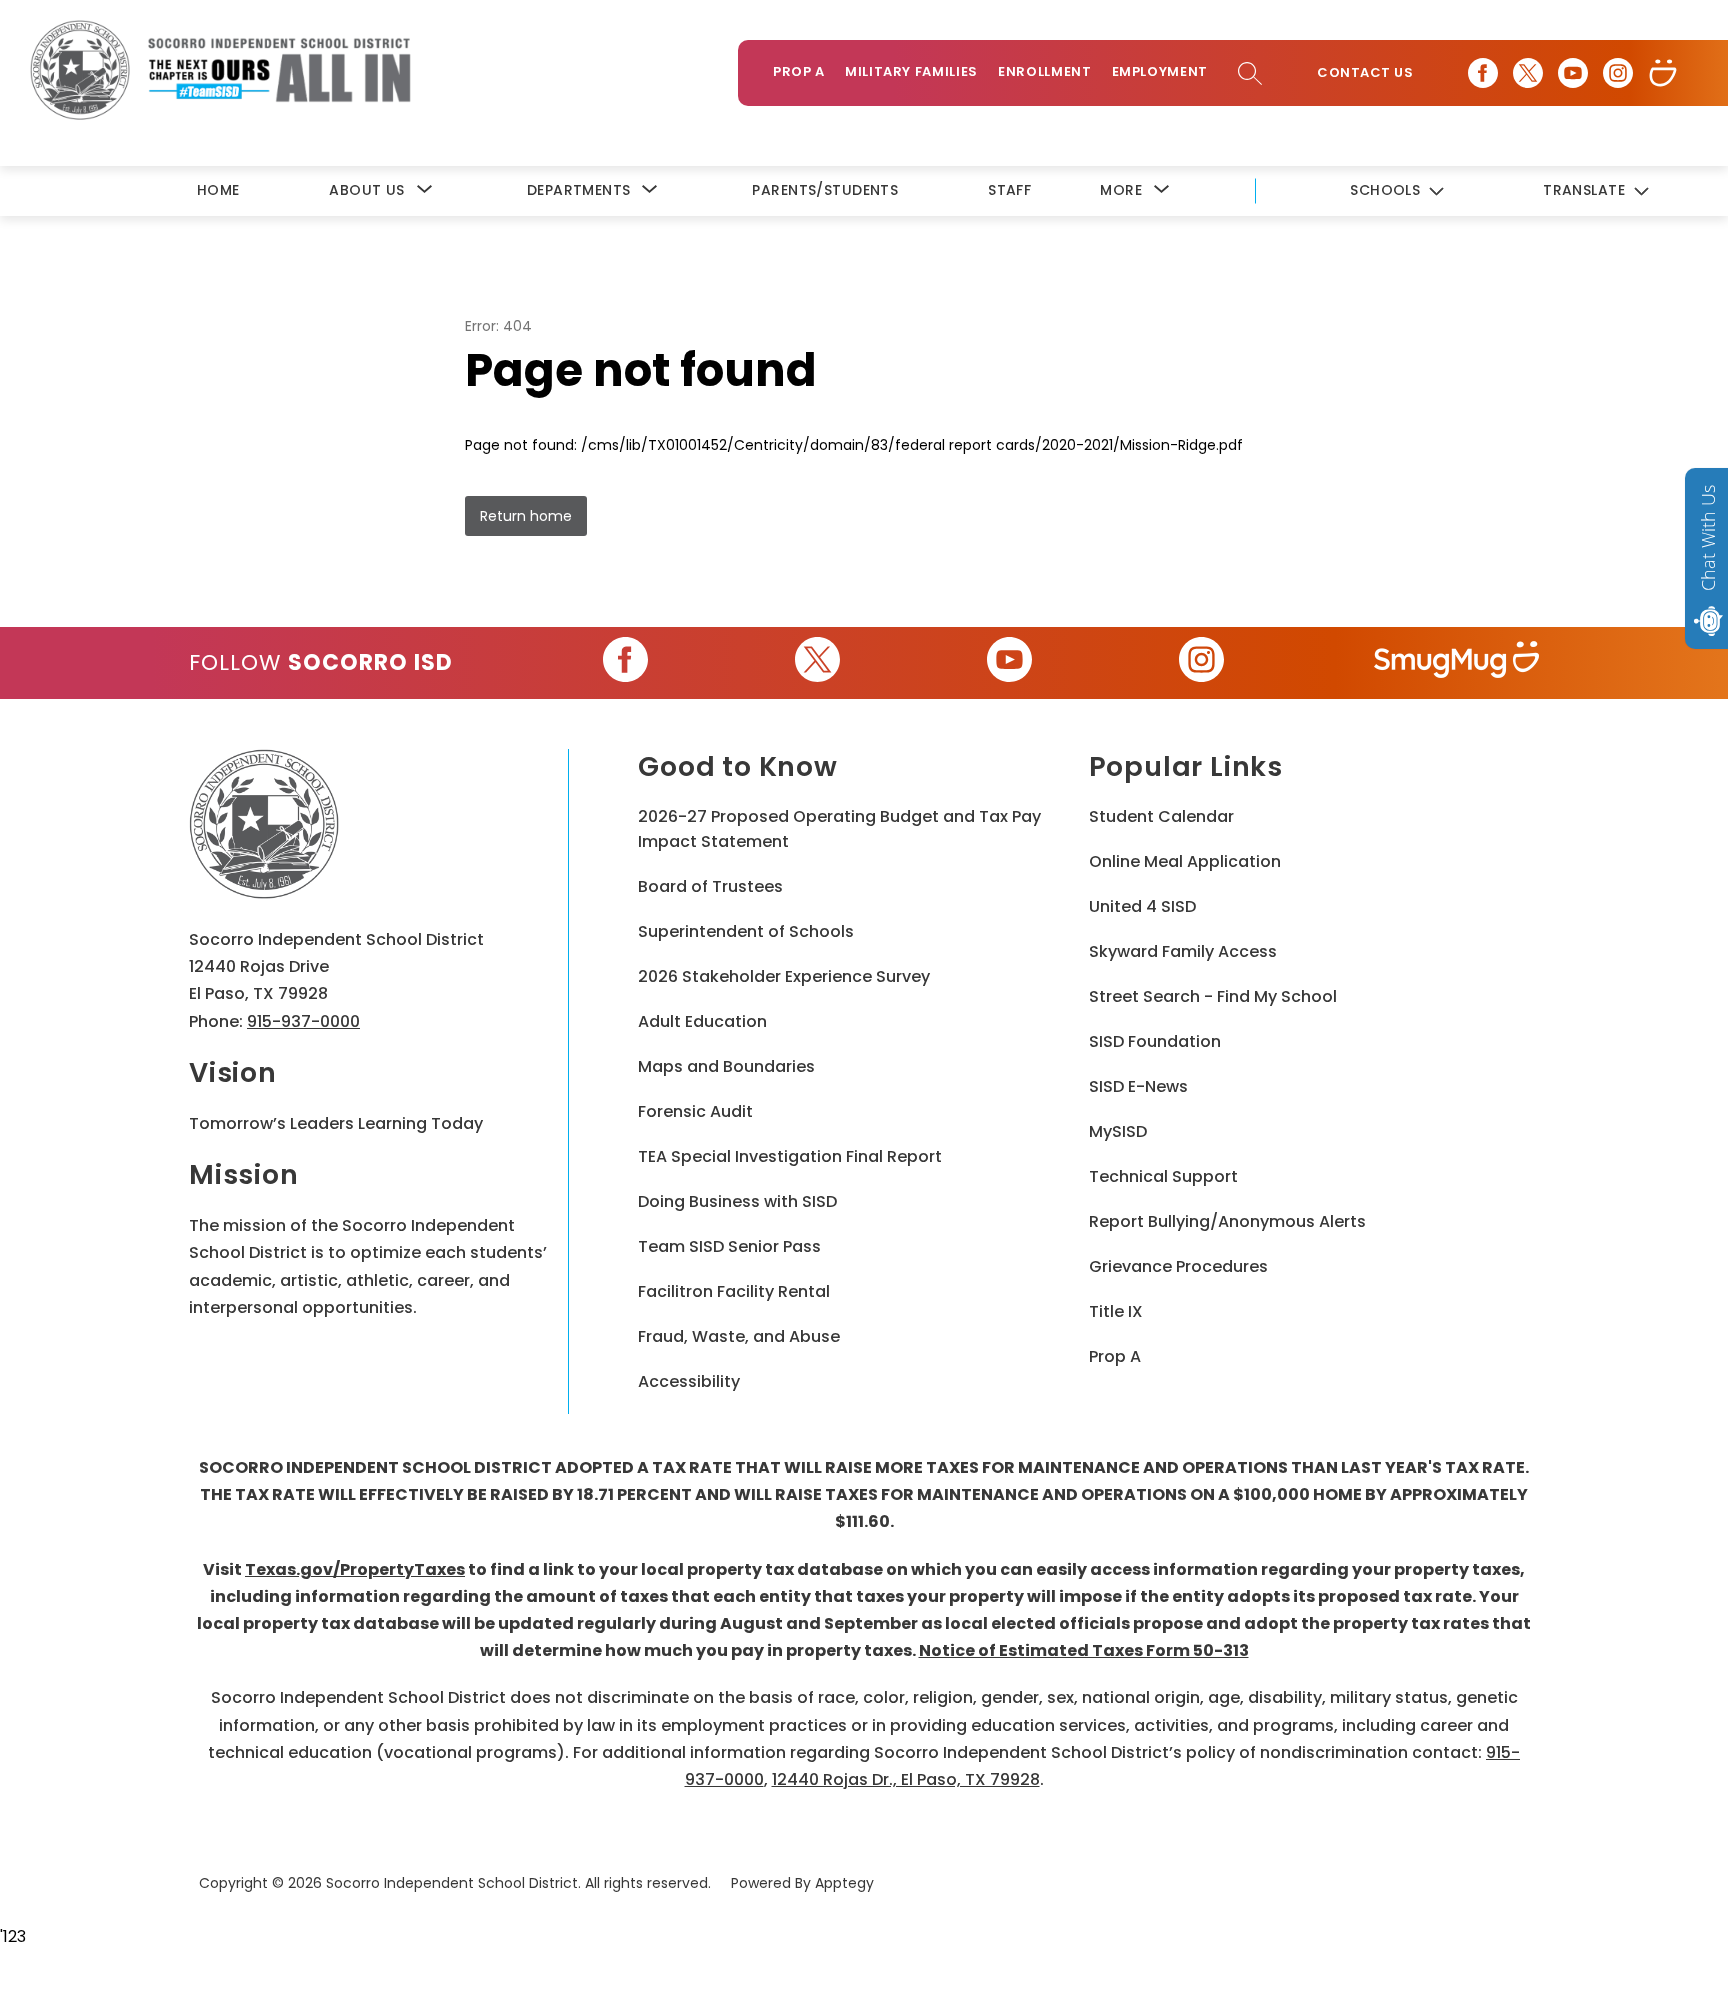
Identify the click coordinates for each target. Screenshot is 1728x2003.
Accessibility (689, 1381)
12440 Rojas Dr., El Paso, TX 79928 (906, 1779)
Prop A (799, 71)
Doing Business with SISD (737, 1201)
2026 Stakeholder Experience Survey (784, 976)
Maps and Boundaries (726, 1066)
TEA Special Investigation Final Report (790, 1156)
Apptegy (844, 1883)
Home (218, 190)
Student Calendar (1161, 816)
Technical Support (1163, 1176)
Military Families (911, 71)
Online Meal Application (1185, 861)
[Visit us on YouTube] (1573, 73)
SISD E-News (1138, 1086)
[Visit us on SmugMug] (1663, 73)
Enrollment (1045, 71)
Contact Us (1365, 73)
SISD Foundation (1155, 1041)
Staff (1009, 190)
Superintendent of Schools (746, 931)
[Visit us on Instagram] (1618, 73)
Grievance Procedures (1178, 1266)
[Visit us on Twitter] (1528, 73)
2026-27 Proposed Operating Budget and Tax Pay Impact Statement (839, 829)
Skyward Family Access (1183, 951)
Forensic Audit (695, 1111)
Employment (1160, 71)
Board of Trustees (710, 886)
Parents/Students (825, 190)
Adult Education (702, 1021)
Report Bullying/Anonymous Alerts (1227, 1221)
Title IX (1116, 1311)
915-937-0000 (303, 1021)
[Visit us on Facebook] (1483, 73)
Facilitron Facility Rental (734, 1291)
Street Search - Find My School (1213, 996)
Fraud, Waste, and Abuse (739, 1336)
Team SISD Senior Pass (729, 1246)
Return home (526, 516)
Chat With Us (1708, 538)
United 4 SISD (1142, 906)
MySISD (1118, 1131)
